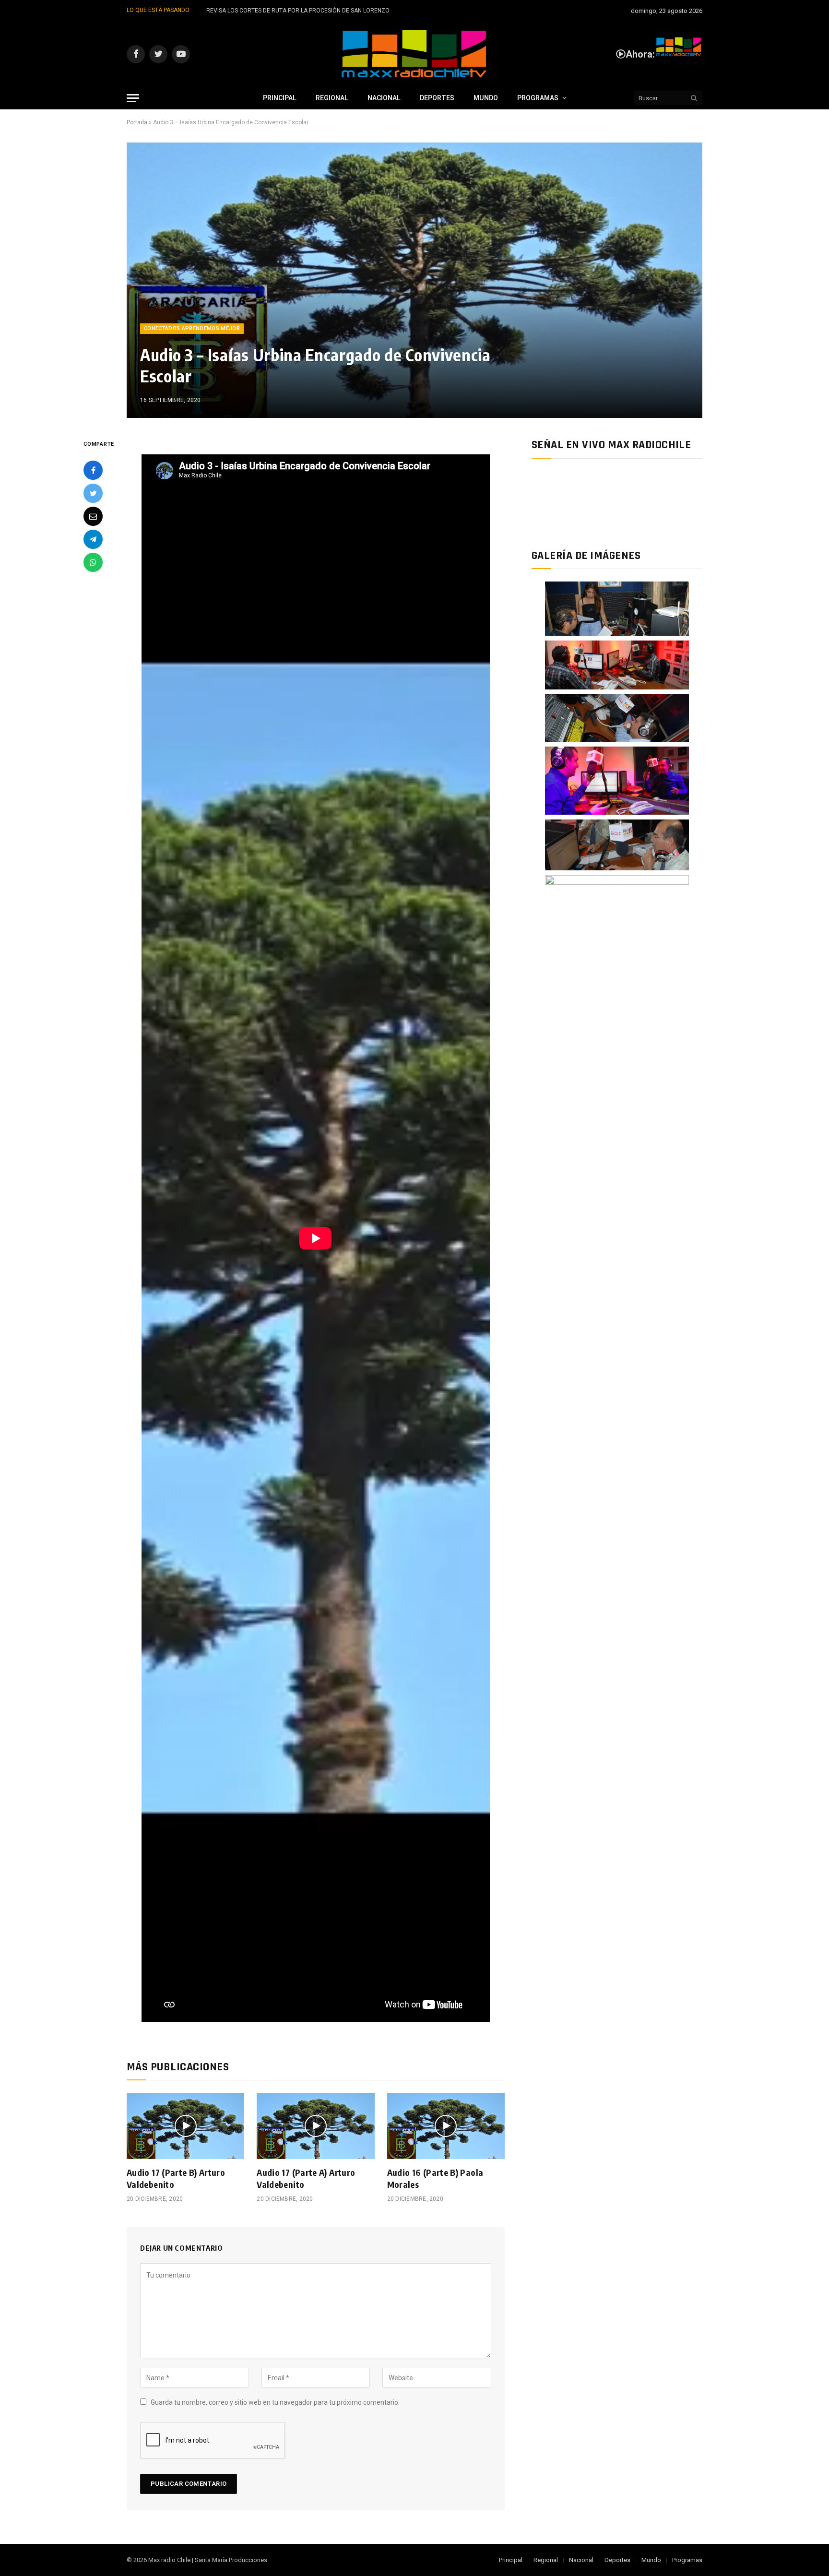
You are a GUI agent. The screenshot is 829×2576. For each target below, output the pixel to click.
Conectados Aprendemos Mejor (192, 328)
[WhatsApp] (93, 562)
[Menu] (133, 98)
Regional (332, 98)
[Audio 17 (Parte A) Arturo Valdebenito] (315, 2126)
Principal (280, 98)
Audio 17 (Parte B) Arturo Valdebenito (176, 2178)
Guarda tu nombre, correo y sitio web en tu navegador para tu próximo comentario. (275, 2402)
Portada (137, 122)
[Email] (93, 516)
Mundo (486, 98)
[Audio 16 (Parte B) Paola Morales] (446, 2126)
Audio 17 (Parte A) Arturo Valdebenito (306, 2178)
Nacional (384, 98)
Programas (538, 98)
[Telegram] (93, 539)
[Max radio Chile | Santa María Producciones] (414, 54)
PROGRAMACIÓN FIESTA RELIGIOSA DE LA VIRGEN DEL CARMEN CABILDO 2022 (311, 11)
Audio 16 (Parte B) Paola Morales (435, 2178)
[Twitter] (93, 493)
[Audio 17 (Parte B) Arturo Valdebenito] (185, 2126)
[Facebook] (93, 470)
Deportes (437, 98)
